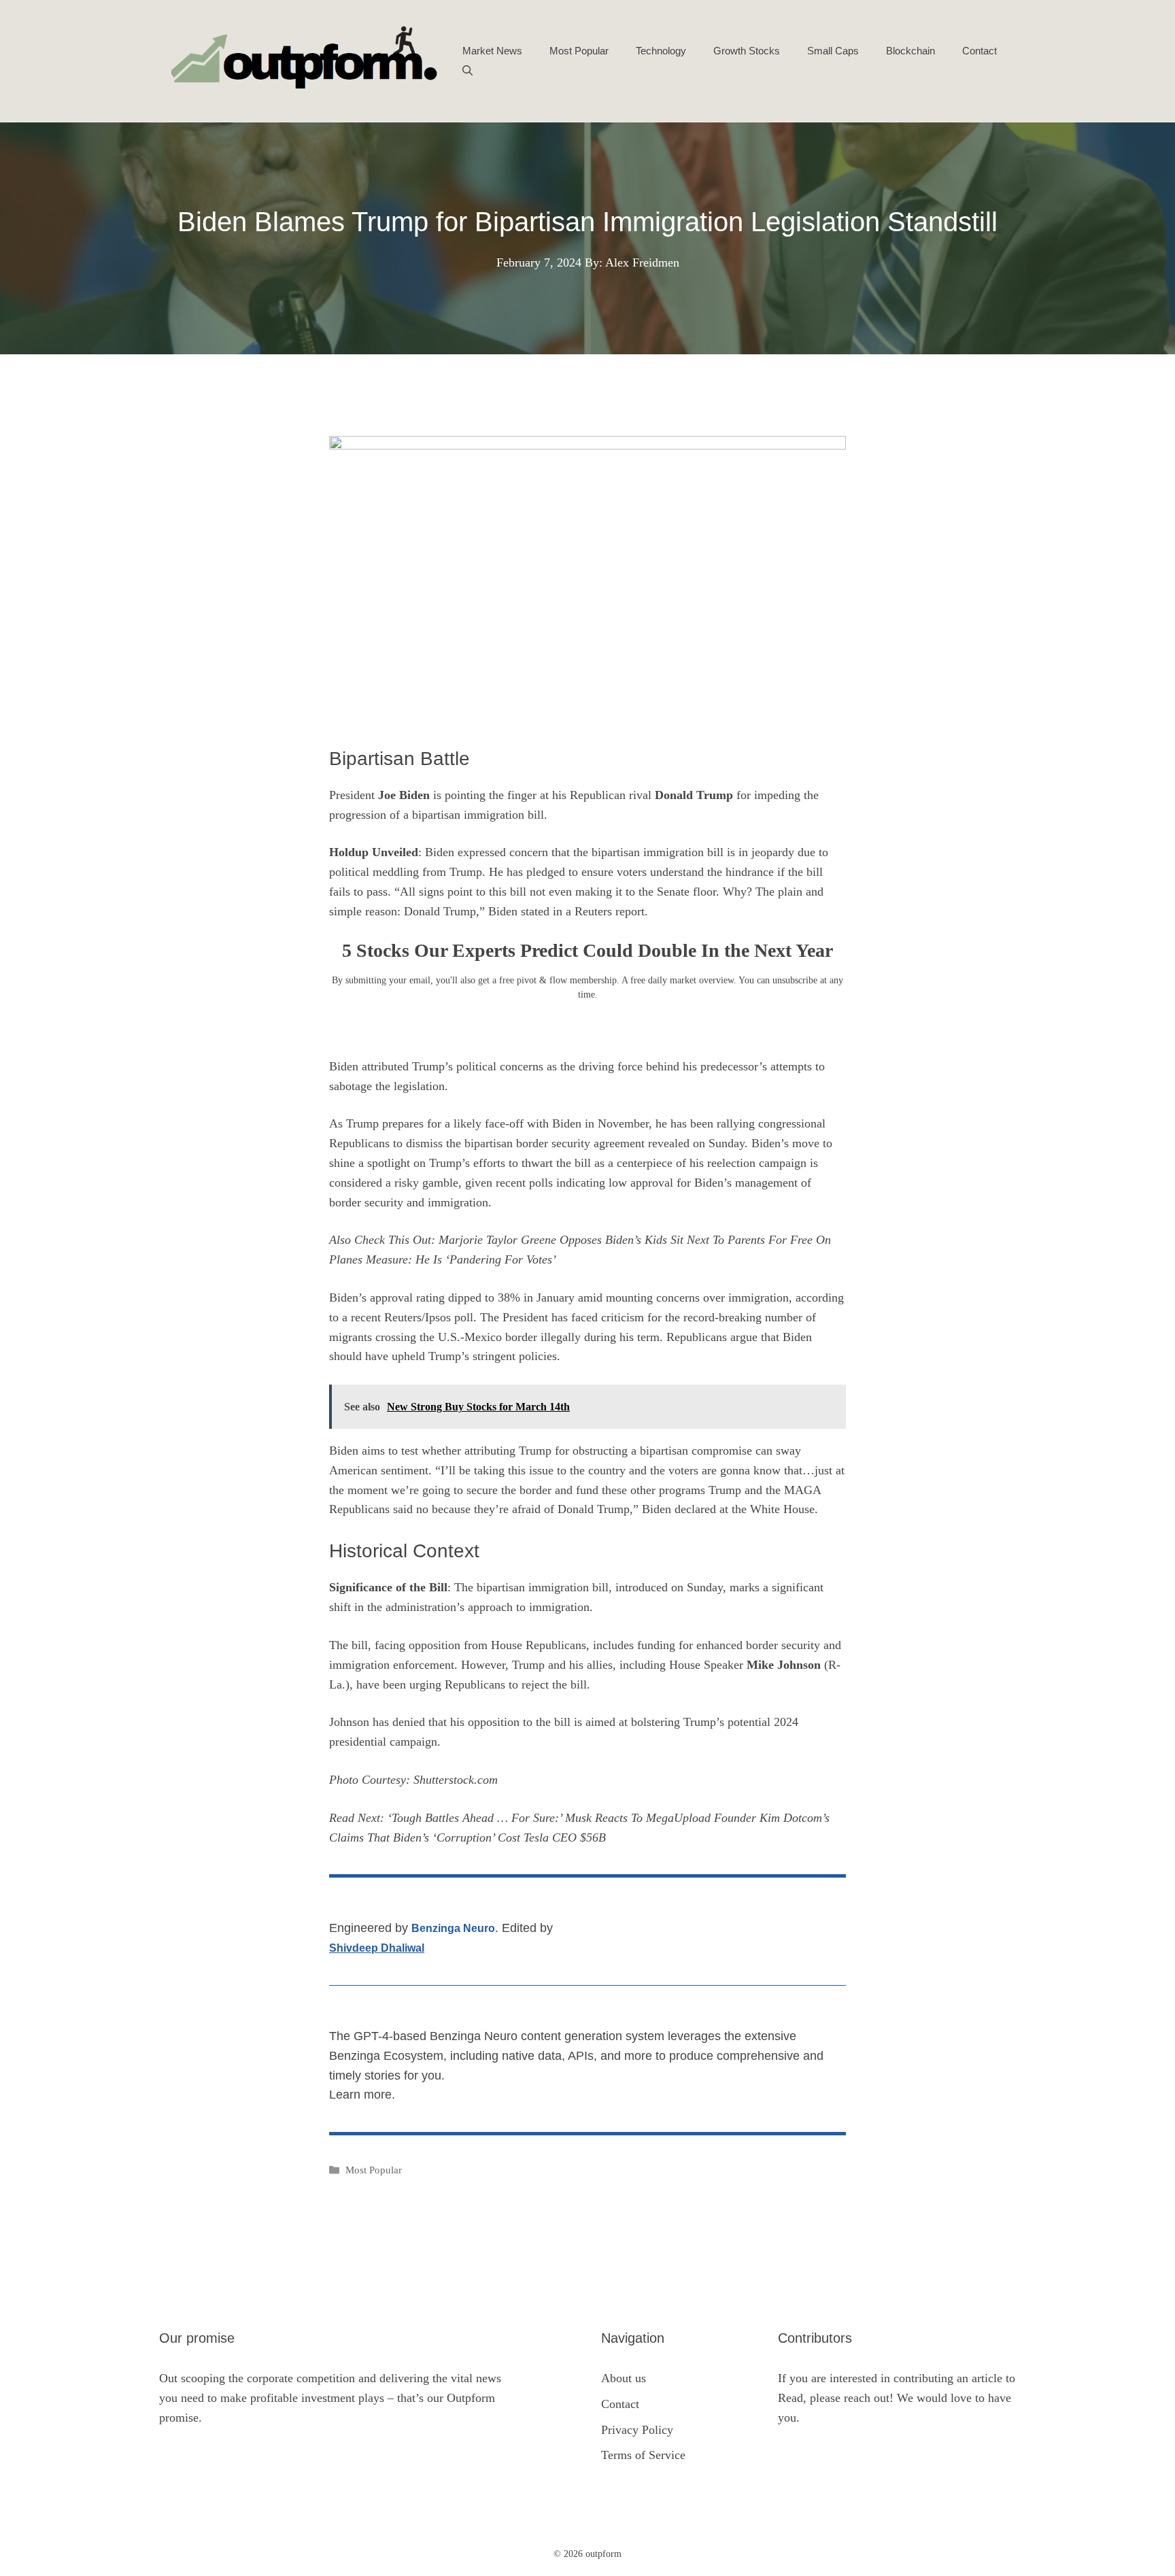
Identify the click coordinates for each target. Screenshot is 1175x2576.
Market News (492, 51)
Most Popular (579, 51)
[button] (467, 71)
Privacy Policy (637, 2430)
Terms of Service (643, 2455)
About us (624, 2378)
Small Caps (833, 51)
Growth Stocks (747, 51)
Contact (980, 51)
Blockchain (910, 51)
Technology (661, 51)
